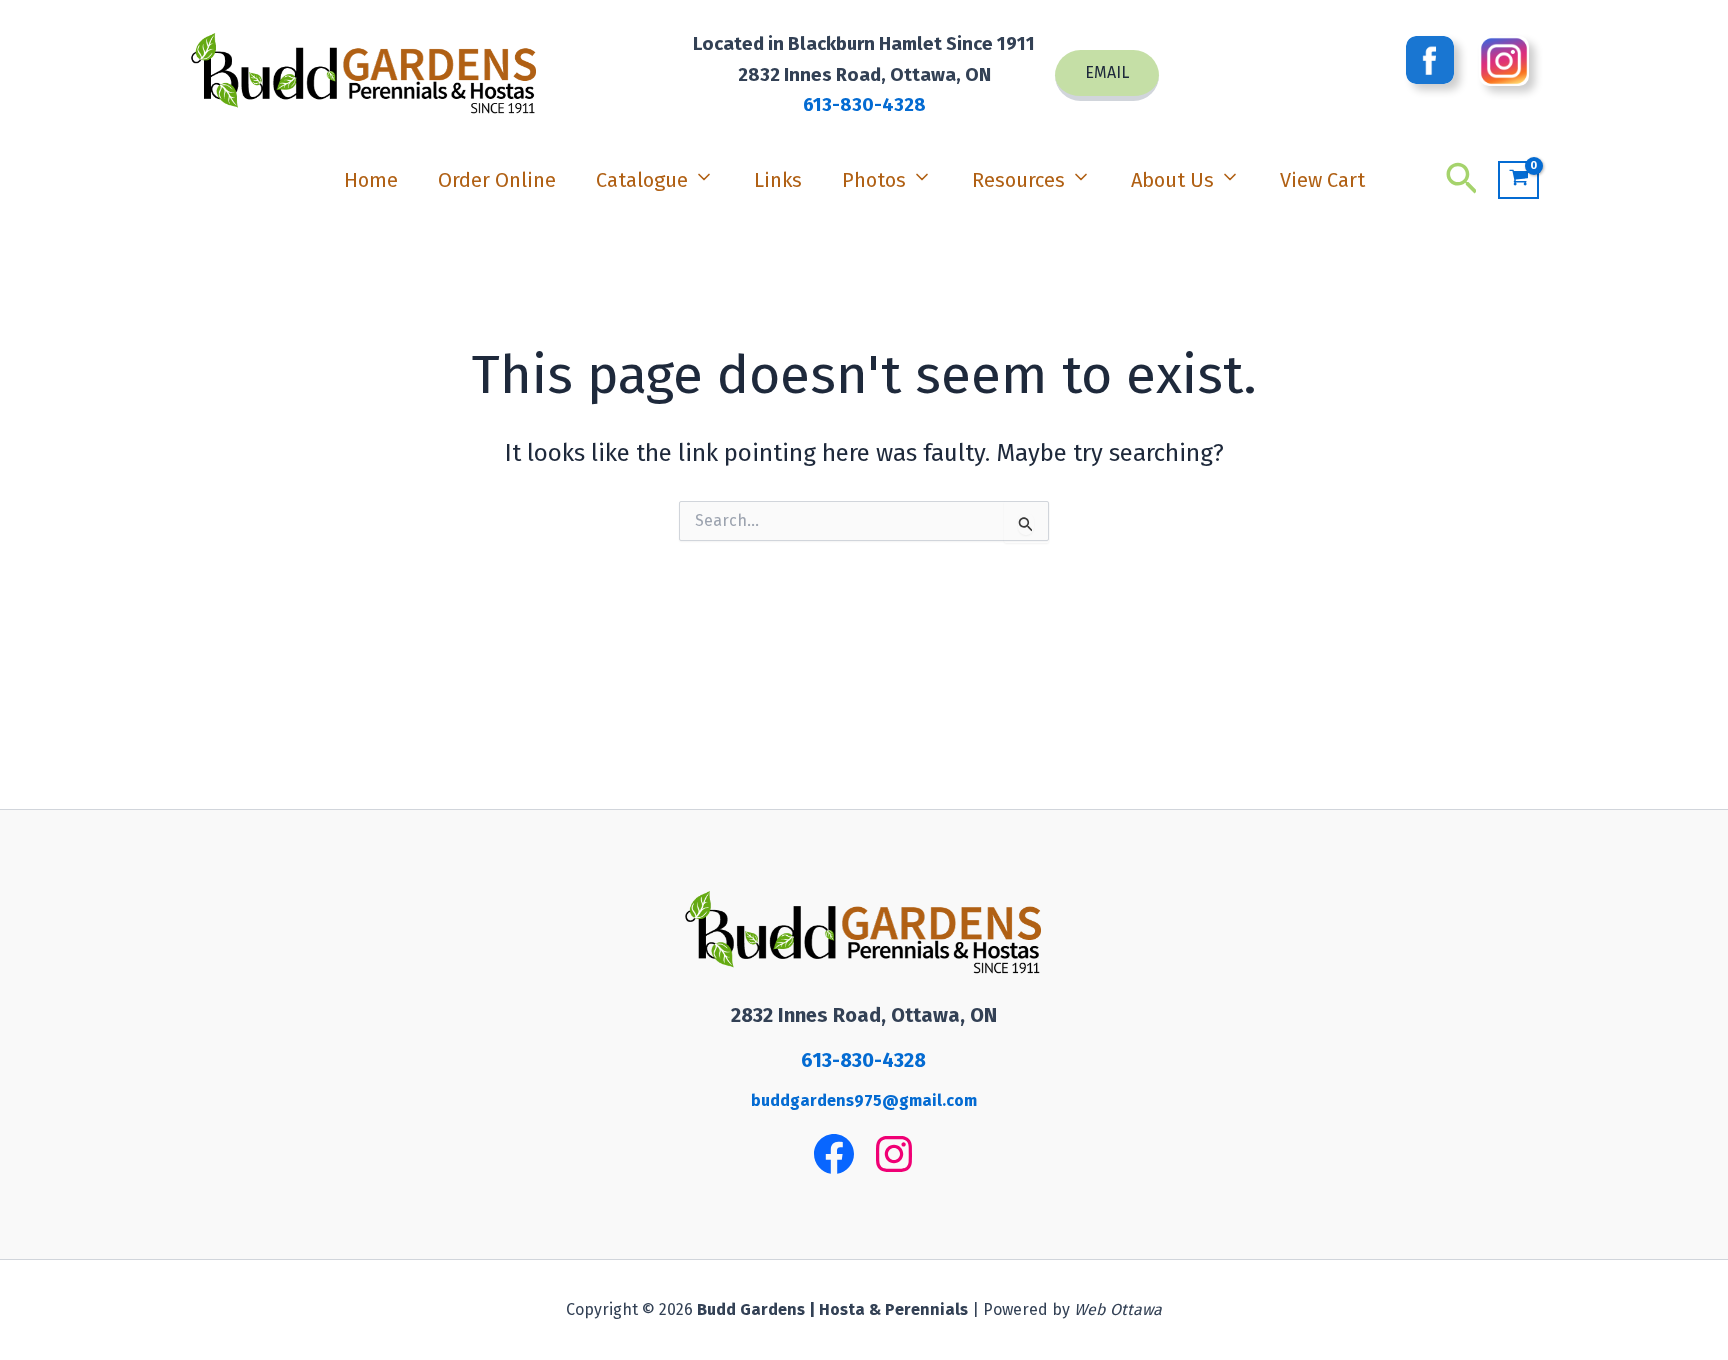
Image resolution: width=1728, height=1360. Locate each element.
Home (371, 180)
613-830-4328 (864, 105)
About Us (1172, 180)
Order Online (497, 180)
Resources (1018, 180)
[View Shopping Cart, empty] (1518, 180)
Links (778, 180)
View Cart (1322, 180)
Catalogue (642, 180)
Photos (874, 180)
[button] (1107, 75)
